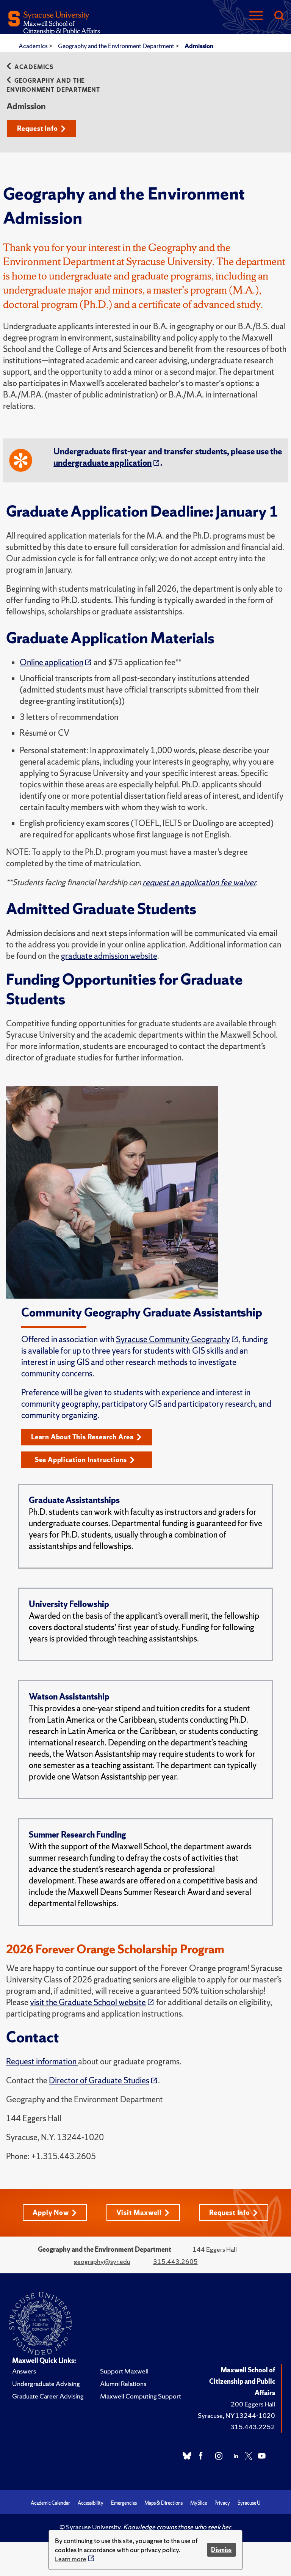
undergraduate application (102, 463)
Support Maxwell (124, 2371)
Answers (24, 2371)
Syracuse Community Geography (173, 1339)
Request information (42, 2062)
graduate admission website (109, 956)
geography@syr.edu (102, 2261)
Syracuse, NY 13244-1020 (236, 2415)
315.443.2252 (253, 2427)
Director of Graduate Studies (99, 2080)
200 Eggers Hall (253, 2404)
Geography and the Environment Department (117, 46)
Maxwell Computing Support (141, 2396)
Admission (199, 46)
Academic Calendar (50, 2503)
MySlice (199, 2503)
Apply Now (51, 2212)
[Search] (279, 16)
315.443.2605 (175, 2261)
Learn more (71, 2559)
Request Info (38, 128)
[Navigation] (256, 16)
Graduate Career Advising (48, 2396)
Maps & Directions (163, 2503)
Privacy (222, 2503)
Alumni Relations (123, 2384)
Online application (52, 662)
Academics (34, 46)
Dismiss (221, 2550)
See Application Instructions (81, 1460)
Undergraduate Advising (46, 2384)
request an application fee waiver (199, 882)
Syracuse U (249, 2503)
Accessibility (91, 2503)
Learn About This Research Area (82, 1437)
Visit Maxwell (139, 2212)
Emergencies (124, 2503)
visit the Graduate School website (88, 2002)
